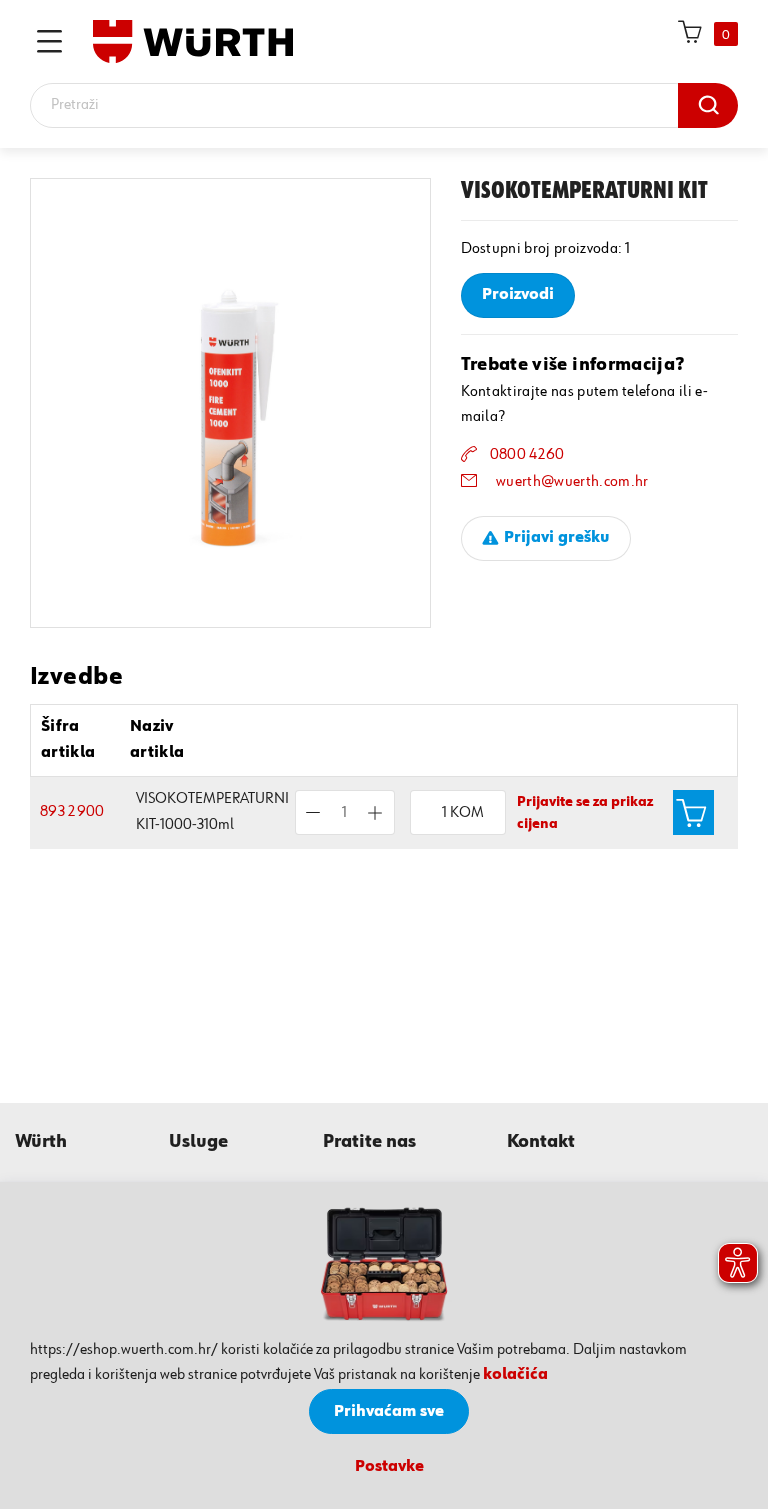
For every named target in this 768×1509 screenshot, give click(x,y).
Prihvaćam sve (389, 1412)
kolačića (515, 1375)
